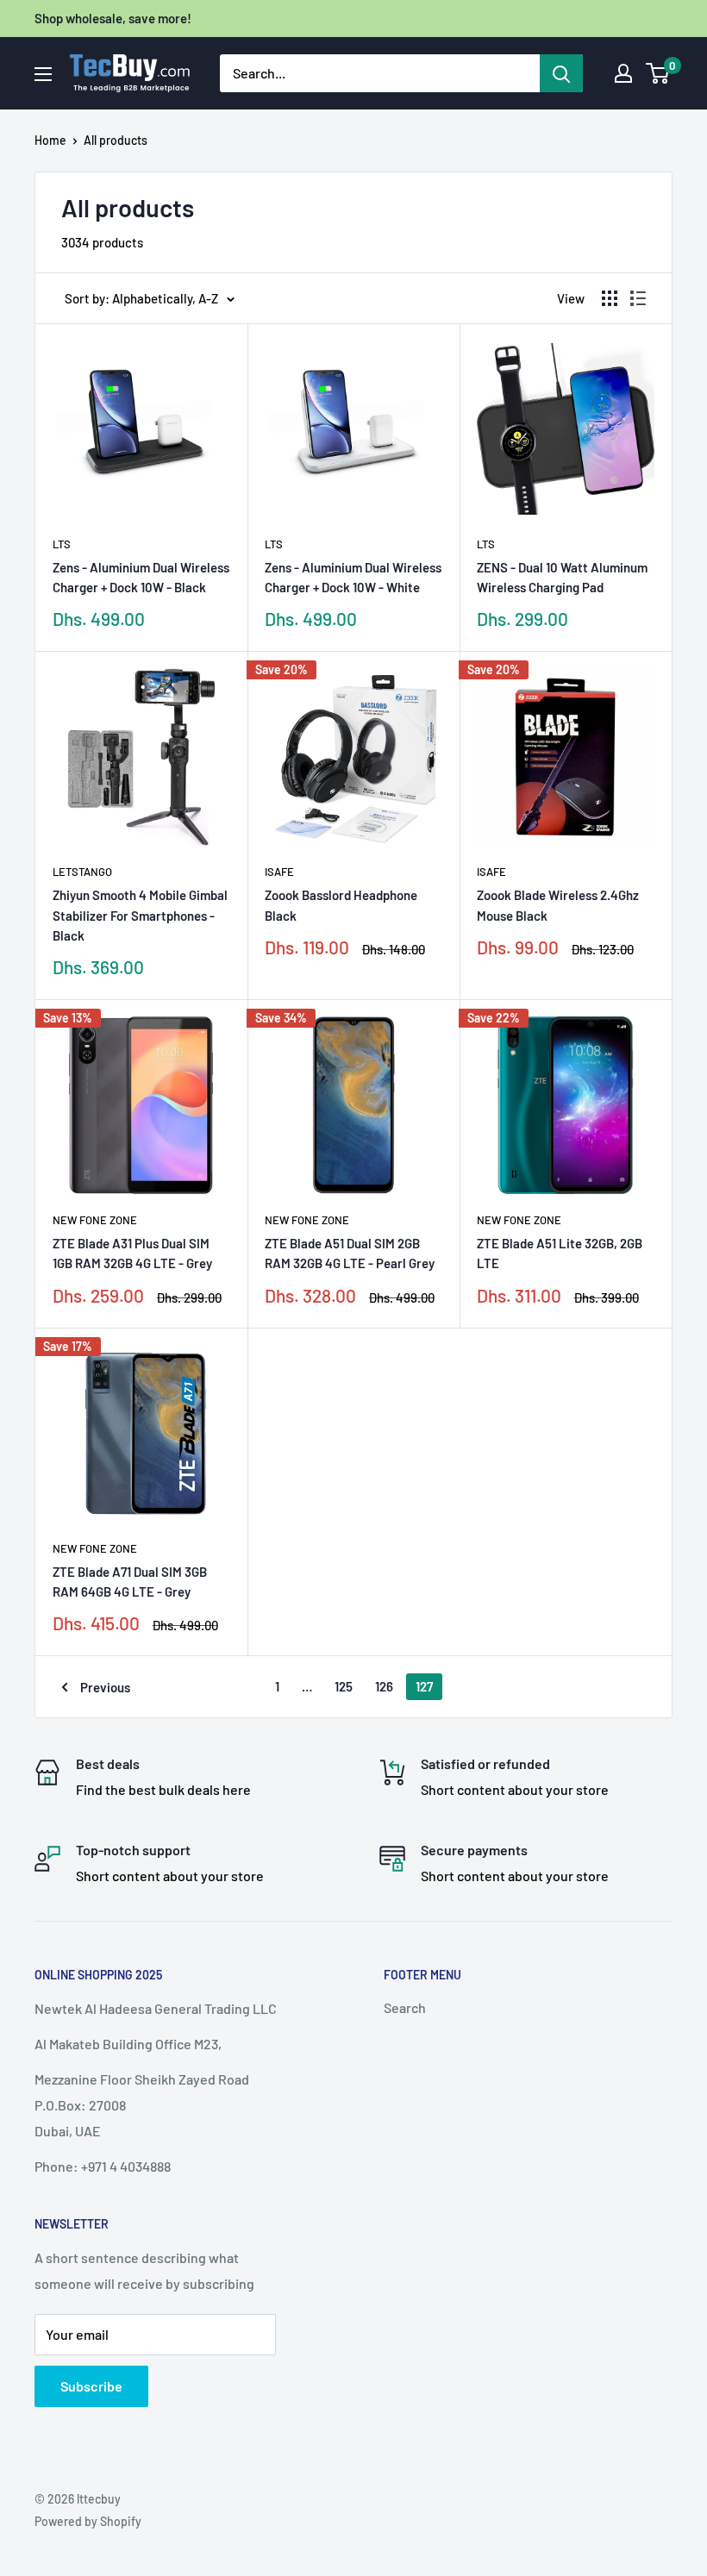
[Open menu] (43, 74)
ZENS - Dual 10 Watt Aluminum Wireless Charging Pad (562, 577)
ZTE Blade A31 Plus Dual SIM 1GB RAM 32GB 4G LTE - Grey (132, 1253)
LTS (62, 544)
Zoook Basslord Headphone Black (341, 905)
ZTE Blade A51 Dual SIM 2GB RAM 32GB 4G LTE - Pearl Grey (350, 1253)
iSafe (279, 872)
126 (384, 1686)
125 (344, 1686)
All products (116, 140)
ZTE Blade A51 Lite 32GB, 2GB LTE (560, 1253)
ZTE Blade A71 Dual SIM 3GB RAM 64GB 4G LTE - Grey (130, 1582)
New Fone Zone (95, 1220)
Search (405, 2007)
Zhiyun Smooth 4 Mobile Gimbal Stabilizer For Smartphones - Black (140, 915)
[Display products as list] (638, 298)
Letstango (82, 872)
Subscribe (91, 2386)
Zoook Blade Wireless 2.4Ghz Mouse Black (558, 905)
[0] (658, 73)
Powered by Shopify (88, 2521)
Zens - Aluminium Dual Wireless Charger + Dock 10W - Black (141, 577)
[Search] (561, 73)
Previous (105, 1687)
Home (50, 140)
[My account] (623, 73)
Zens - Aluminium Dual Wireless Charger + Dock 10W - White (353, 577)
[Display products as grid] (610, 298)
